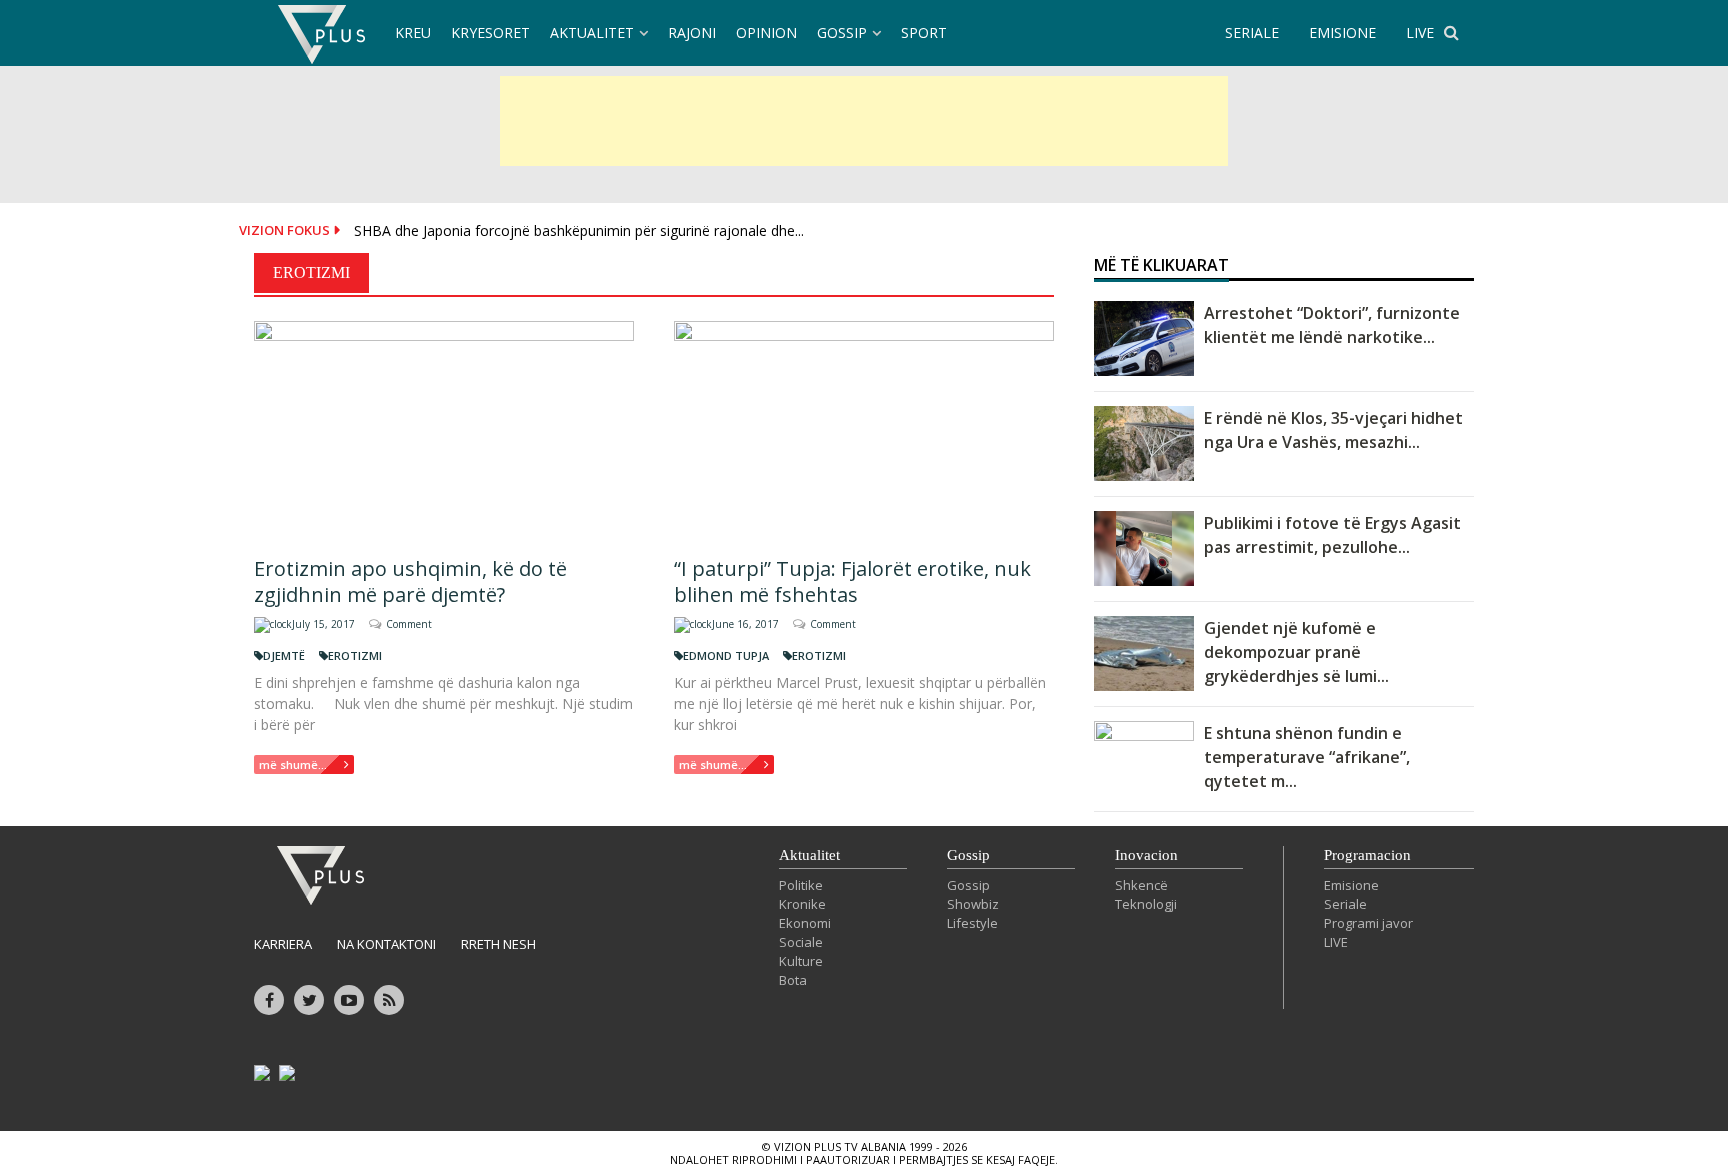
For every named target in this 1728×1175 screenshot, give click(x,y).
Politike (801, 885)
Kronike (802, 904)
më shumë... (293, 764)
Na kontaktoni (386, 944)
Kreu (413, 32)
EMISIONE (1342, 32)
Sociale (801, 942)
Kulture (801, 961)
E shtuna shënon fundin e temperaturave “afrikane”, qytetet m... (1307, 757)
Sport (924, 32)
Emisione (1351, 885)
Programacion (1367, 855)
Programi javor (1368, 923)
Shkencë (1141, 885)
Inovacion (1146, 855)
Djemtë (284, 655)
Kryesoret (490, 32)
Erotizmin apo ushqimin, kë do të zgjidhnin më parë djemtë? (410, 581)
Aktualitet (592, 32)
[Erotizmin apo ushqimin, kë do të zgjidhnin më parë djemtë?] (444, 430)
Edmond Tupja (726, 655)
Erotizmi (355, 655)
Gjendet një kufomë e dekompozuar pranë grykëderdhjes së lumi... (1296, 652)
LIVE (1420, 32)
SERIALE (1252, 32)
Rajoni (692, 32)
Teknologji (1146, 904)
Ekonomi (805, 923)
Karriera (283, 944)
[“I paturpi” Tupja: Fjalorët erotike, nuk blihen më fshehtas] (864, 430)
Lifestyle (972, 923)
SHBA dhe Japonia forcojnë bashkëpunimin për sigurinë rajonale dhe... (579, 230)
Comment (409, 624)
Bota (793, 980)
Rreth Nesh (498, 944)
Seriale (1345, 904)
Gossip (842, 32)
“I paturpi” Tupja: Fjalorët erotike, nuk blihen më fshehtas (852, 581)
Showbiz (973, 904)
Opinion (766, 32)
